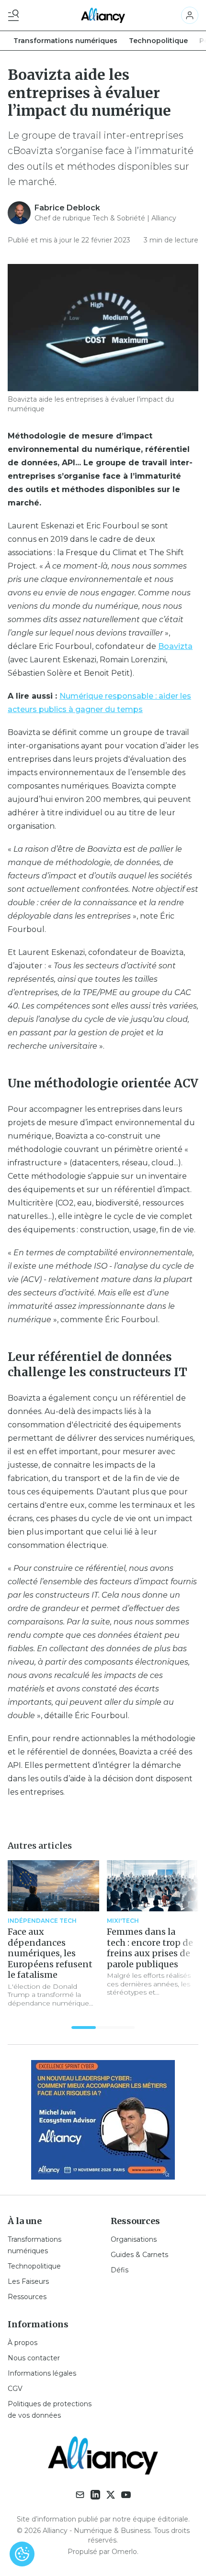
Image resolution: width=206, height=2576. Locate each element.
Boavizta (175, 646)
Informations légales (42, 2373)
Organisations (134, 2239)
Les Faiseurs (28, 2281)
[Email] (80, 2495)
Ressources (27, 2297)
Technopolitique (158, 41)
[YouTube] (126, 2495)
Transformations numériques (65, 41)
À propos (23, 2343)
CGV (15, 2389)
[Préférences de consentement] (22, 2554)
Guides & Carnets (139, 2255)
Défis (120, 2270)
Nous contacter (34, 2358)
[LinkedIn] (95, 2495)
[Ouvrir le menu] (15, 15)
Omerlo (124, 2552)
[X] (111, 2495)
